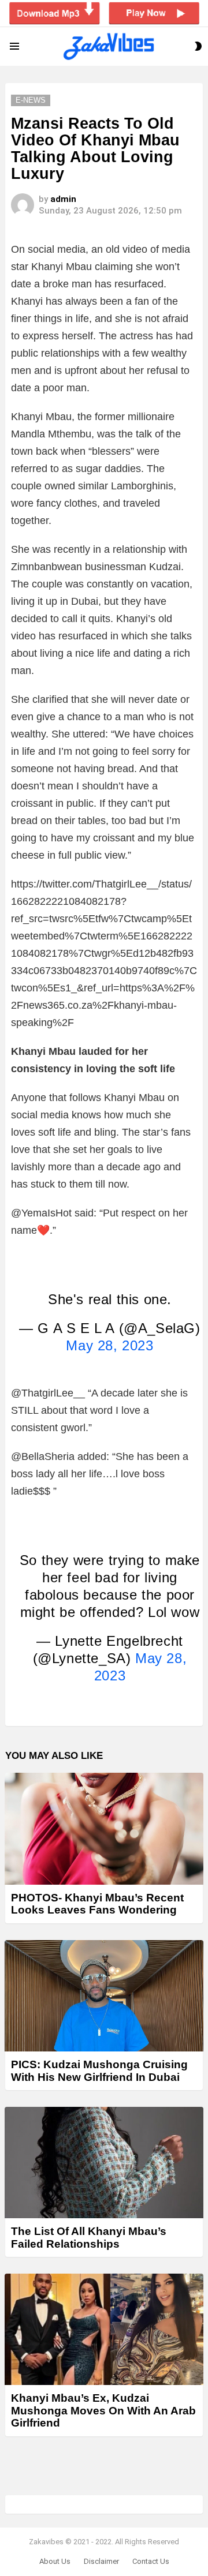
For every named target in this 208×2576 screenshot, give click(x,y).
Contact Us (151, 2561)
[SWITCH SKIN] (198, 46)
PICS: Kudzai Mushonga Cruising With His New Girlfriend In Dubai (99, 2070)
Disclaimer (101, 2561)
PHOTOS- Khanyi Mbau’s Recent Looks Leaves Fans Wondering (97, 1904)
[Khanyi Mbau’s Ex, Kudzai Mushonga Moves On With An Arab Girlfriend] (104, 2329)
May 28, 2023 (109, 1345)
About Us (55, 2561)
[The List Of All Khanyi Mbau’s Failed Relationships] (104, 2163)
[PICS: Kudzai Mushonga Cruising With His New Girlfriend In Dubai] (104, 1996)
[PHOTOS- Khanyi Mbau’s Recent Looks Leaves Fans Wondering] (104, 1829)
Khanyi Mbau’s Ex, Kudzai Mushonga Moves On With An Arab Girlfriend (103, 2410)
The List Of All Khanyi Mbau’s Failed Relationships (89, 2237)
